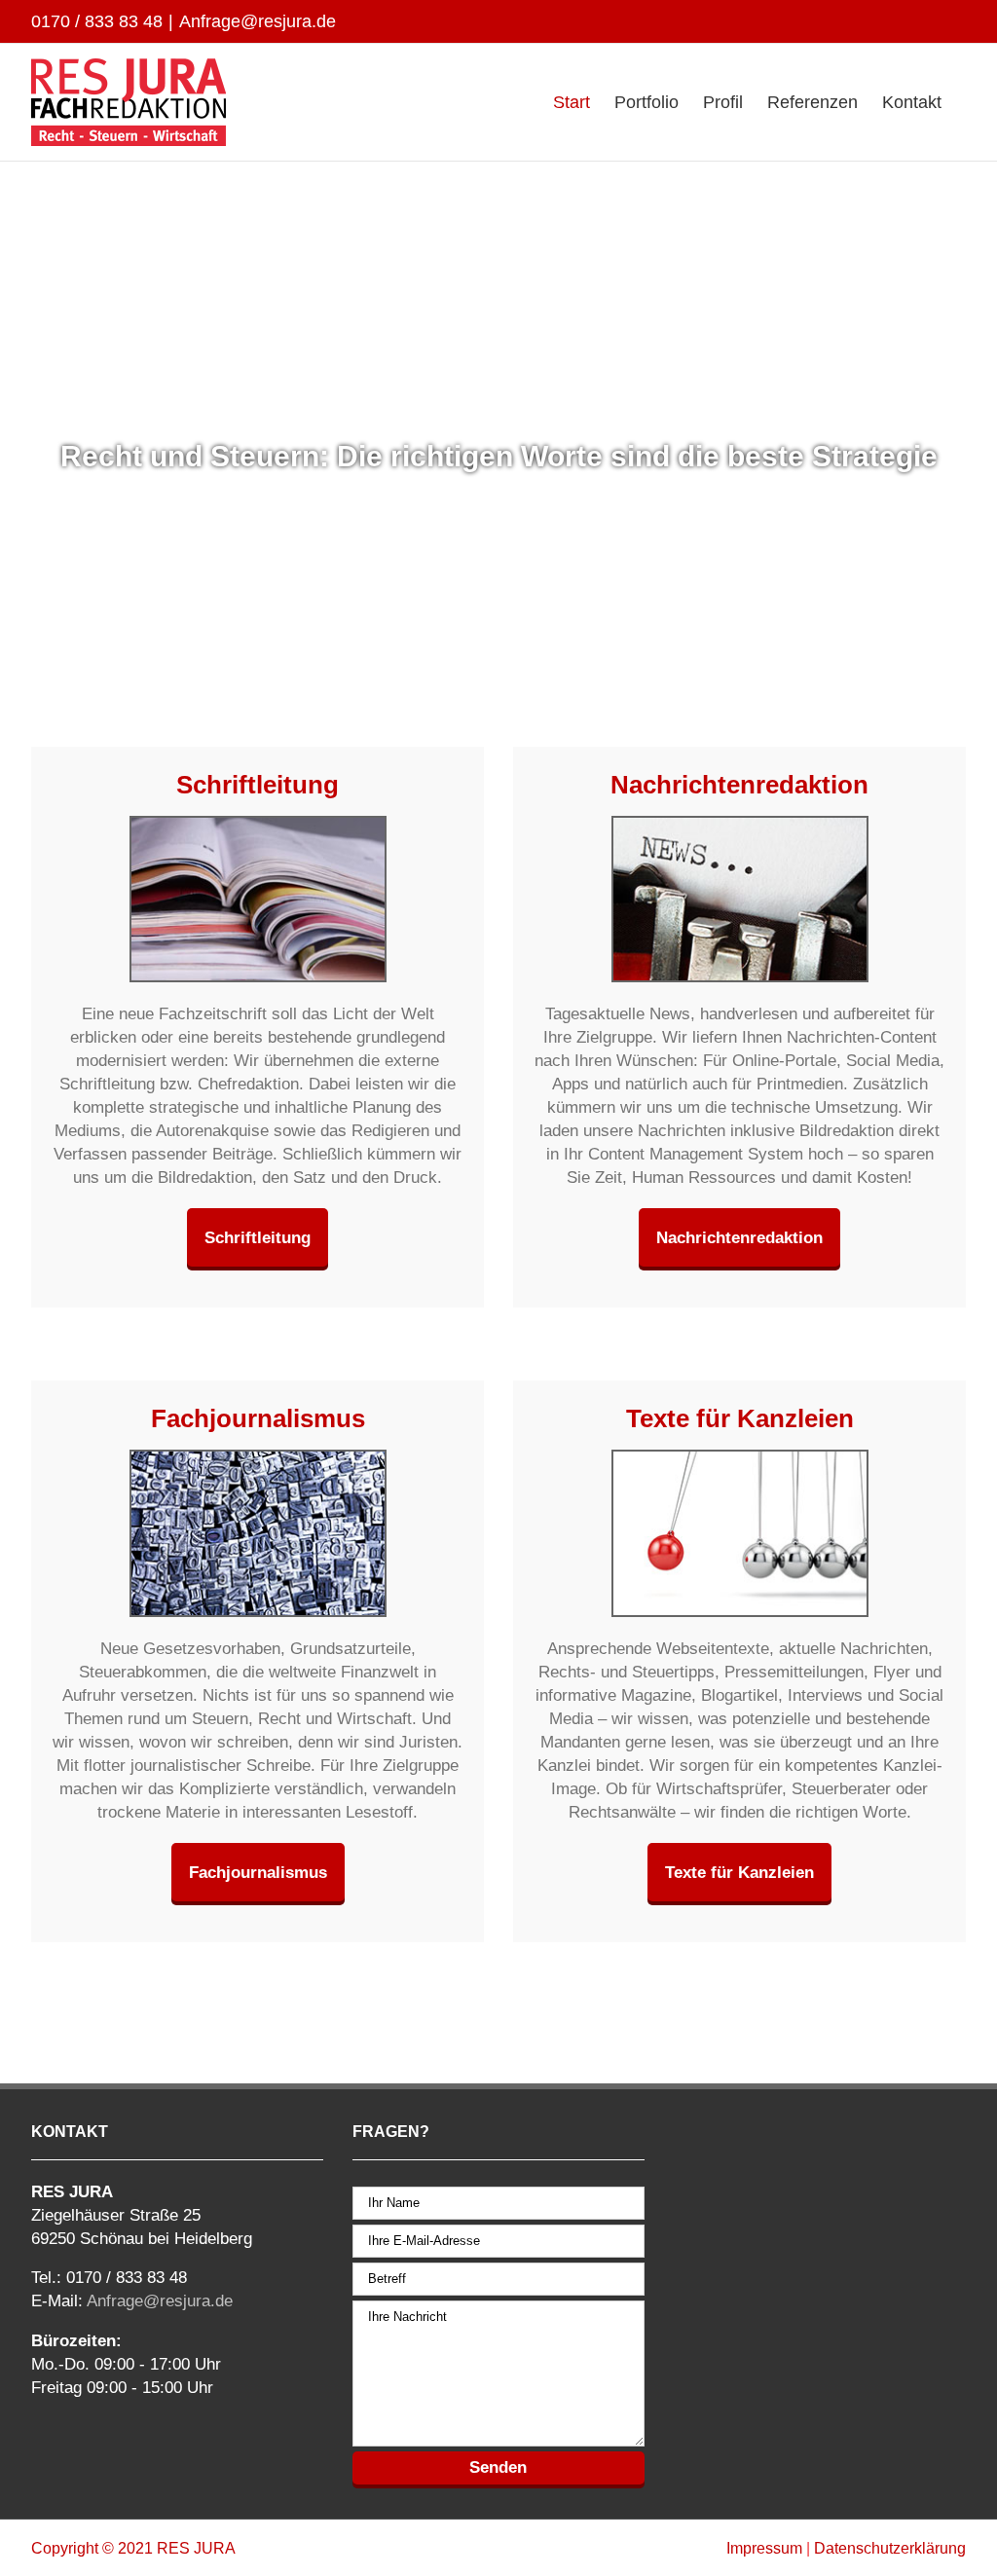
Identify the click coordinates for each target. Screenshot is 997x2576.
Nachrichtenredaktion (739, 1237)
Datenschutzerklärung (890, 2548)
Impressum (764, 2548)
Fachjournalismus (258, 1872)
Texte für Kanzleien (739, 1872)
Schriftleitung (258, 1237)
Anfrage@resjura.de (258, 21)
